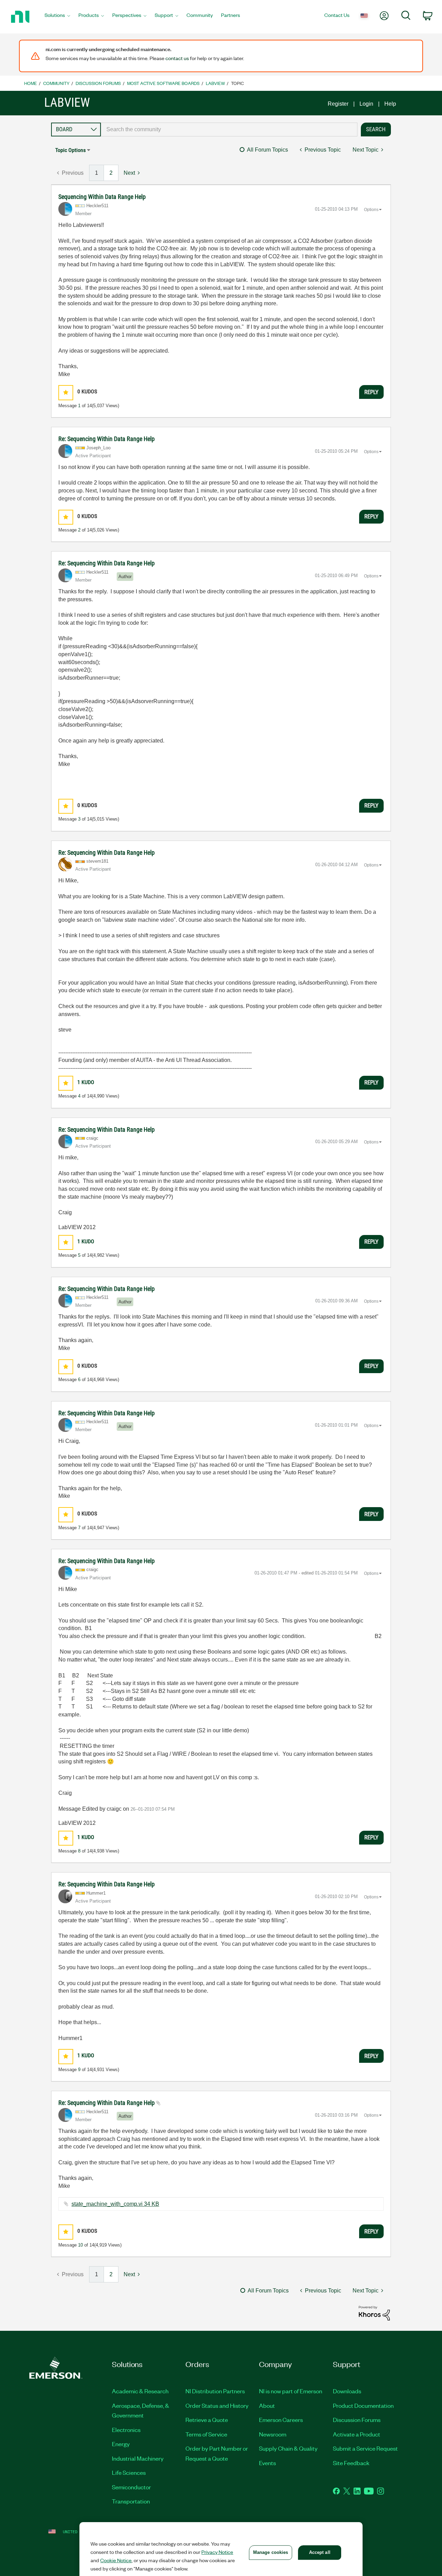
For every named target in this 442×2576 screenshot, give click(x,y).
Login (366, 104)
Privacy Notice (217, 2552)
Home (31, 83)
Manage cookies (271, 2552)
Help (390, 104)
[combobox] (229, 130)
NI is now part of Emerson (291, 2391)
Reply (371, 392)
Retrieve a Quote (207, 2420)
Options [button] (371, 210)
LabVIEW (215, 83)
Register (338, 104)
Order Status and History (217, 2405)
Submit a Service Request (365, 2448)
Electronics (126, 2430)
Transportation (131, 2501)
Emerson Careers (281, 2420)
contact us (177, 58)
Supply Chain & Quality (288, 2448)
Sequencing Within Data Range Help (102, 197)
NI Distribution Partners (215, 2391)
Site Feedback (351, 2463)
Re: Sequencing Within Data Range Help (107, 439)
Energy (121, 2444)
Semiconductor (131, 2487)
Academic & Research (140, 2391)
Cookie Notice (116, 2560)
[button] (66, 392)
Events (267, 2463)
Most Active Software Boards (163, 83)
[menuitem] (57, 17)
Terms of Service (206, 2434)
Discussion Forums (98, 83)
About (267, 2405)
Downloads (347, 2391)
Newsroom (273, 2434)
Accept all (320, 2552)
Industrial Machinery (138, 2458)
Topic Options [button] (70, 150)
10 (80, 2245)
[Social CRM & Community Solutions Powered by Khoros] (374, 2313)
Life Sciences (129, 2472)
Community (56, 83)
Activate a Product (357, 2434)
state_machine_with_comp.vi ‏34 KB (115, 2204)
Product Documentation (363, 2405)
